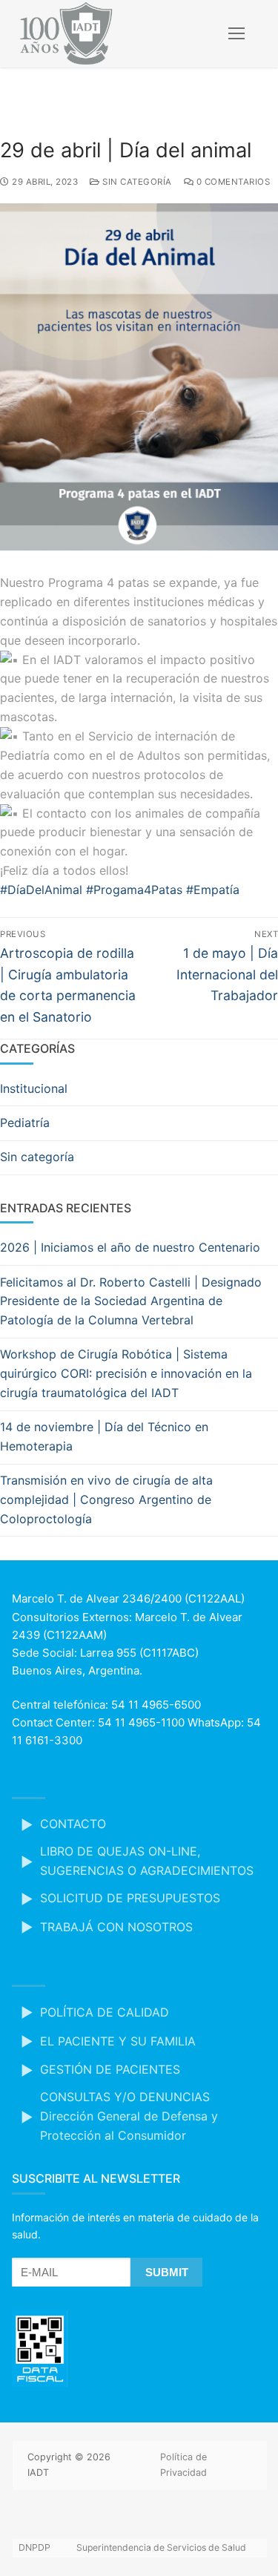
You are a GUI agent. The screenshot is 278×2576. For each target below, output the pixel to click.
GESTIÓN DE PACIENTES (110, 2069)
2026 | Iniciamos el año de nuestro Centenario (130, 1247)
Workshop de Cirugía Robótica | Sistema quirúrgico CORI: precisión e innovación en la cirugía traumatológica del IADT (126, 1373)
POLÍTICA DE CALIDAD (105, 2012)
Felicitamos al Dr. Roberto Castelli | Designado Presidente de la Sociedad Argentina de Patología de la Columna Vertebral (131, 1301)
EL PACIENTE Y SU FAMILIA (118, 2041)
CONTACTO (73, 1824)
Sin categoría (136, 182)
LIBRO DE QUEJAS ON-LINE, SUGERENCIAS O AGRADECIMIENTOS (147, 1861)
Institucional (34, 1088)
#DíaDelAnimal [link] (41, 890)
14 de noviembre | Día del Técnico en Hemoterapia (104, 1436)
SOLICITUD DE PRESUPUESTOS (130, 1898)
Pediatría (25, 1123)
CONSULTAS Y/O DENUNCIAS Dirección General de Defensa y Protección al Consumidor (129, 2116)
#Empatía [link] (213, 890)
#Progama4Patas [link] (134, 890)
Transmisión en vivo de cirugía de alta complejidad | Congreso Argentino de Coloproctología (106, 1499)
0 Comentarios (232, 182)
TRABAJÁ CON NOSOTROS (116, 1927)
